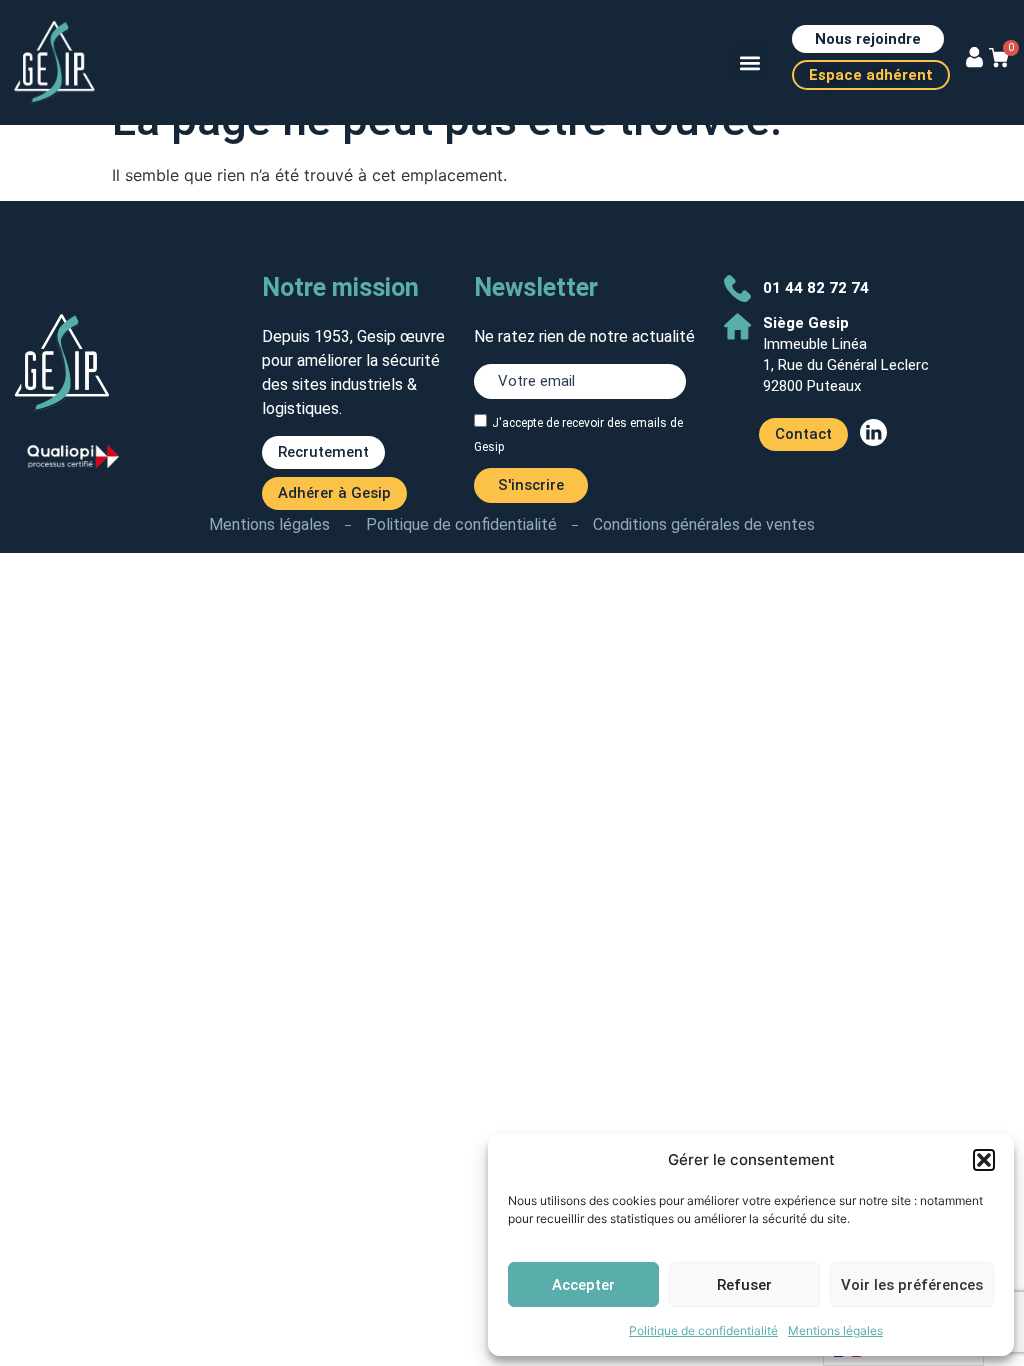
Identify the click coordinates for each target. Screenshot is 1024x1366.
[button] (984, 1160)
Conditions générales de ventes (704, 524)
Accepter (583, 1285)
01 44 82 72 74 (816, 288)
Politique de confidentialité (703, 1330)
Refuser (744, 1285)
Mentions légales (835, 1330)
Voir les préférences (912, 1285)
